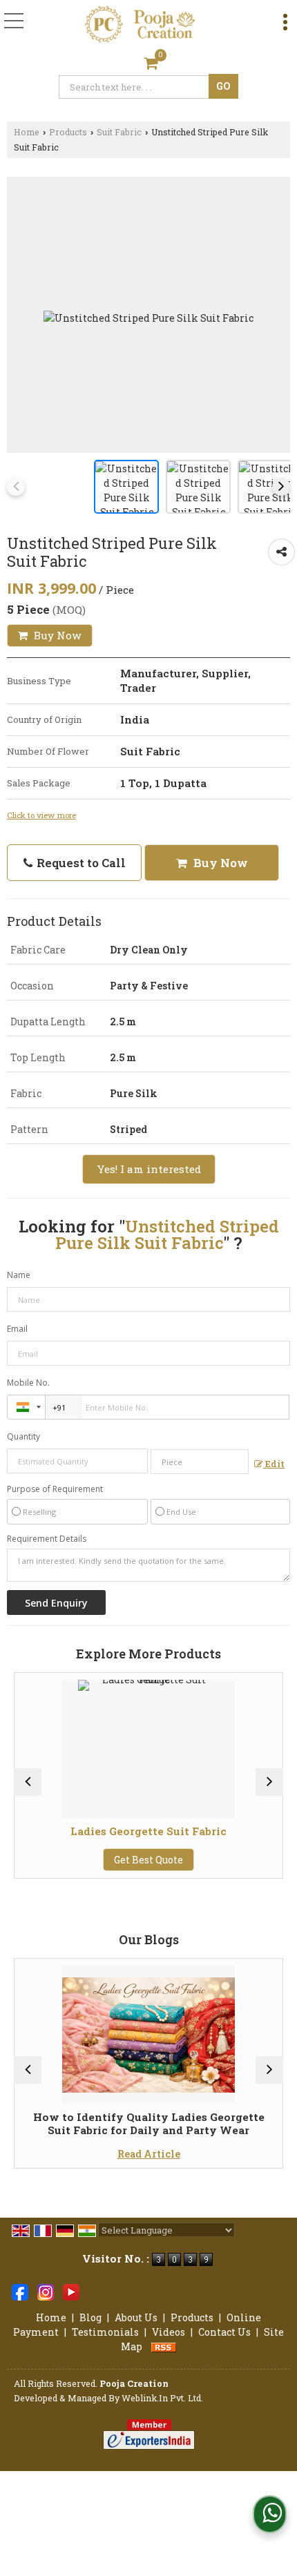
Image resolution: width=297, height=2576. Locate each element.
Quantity (23, 1436)
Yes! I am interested (149, 1169)
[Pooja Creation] (141, 25)
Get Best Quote (77, 1860)
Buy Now (56, 635)
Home (27, 132)
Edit (274, 1464)
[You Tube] (71, 2291)
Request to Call (80, 863)
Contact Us (224, 2332)
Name (19, 1275)
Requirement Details (47, 1539)
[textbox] (136, 87)
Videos (169, 2332)
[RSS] (164, 2346)
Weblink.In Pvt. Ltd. (162, 2398)
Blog (90, 2317)
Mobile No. (28, 1383)
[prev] (16, 487)
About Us (136, 2317)
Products (68, 132)
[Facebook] (20, 2291)
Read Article (78, 2154)
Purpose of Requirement (55, 1489)
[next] (281, 487)
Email (17, 1329)
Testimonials (105, 2332)
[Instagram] (46, 2291)
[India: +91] (26, 1407)
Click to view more (41, 815)
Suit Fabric (119, 132)
